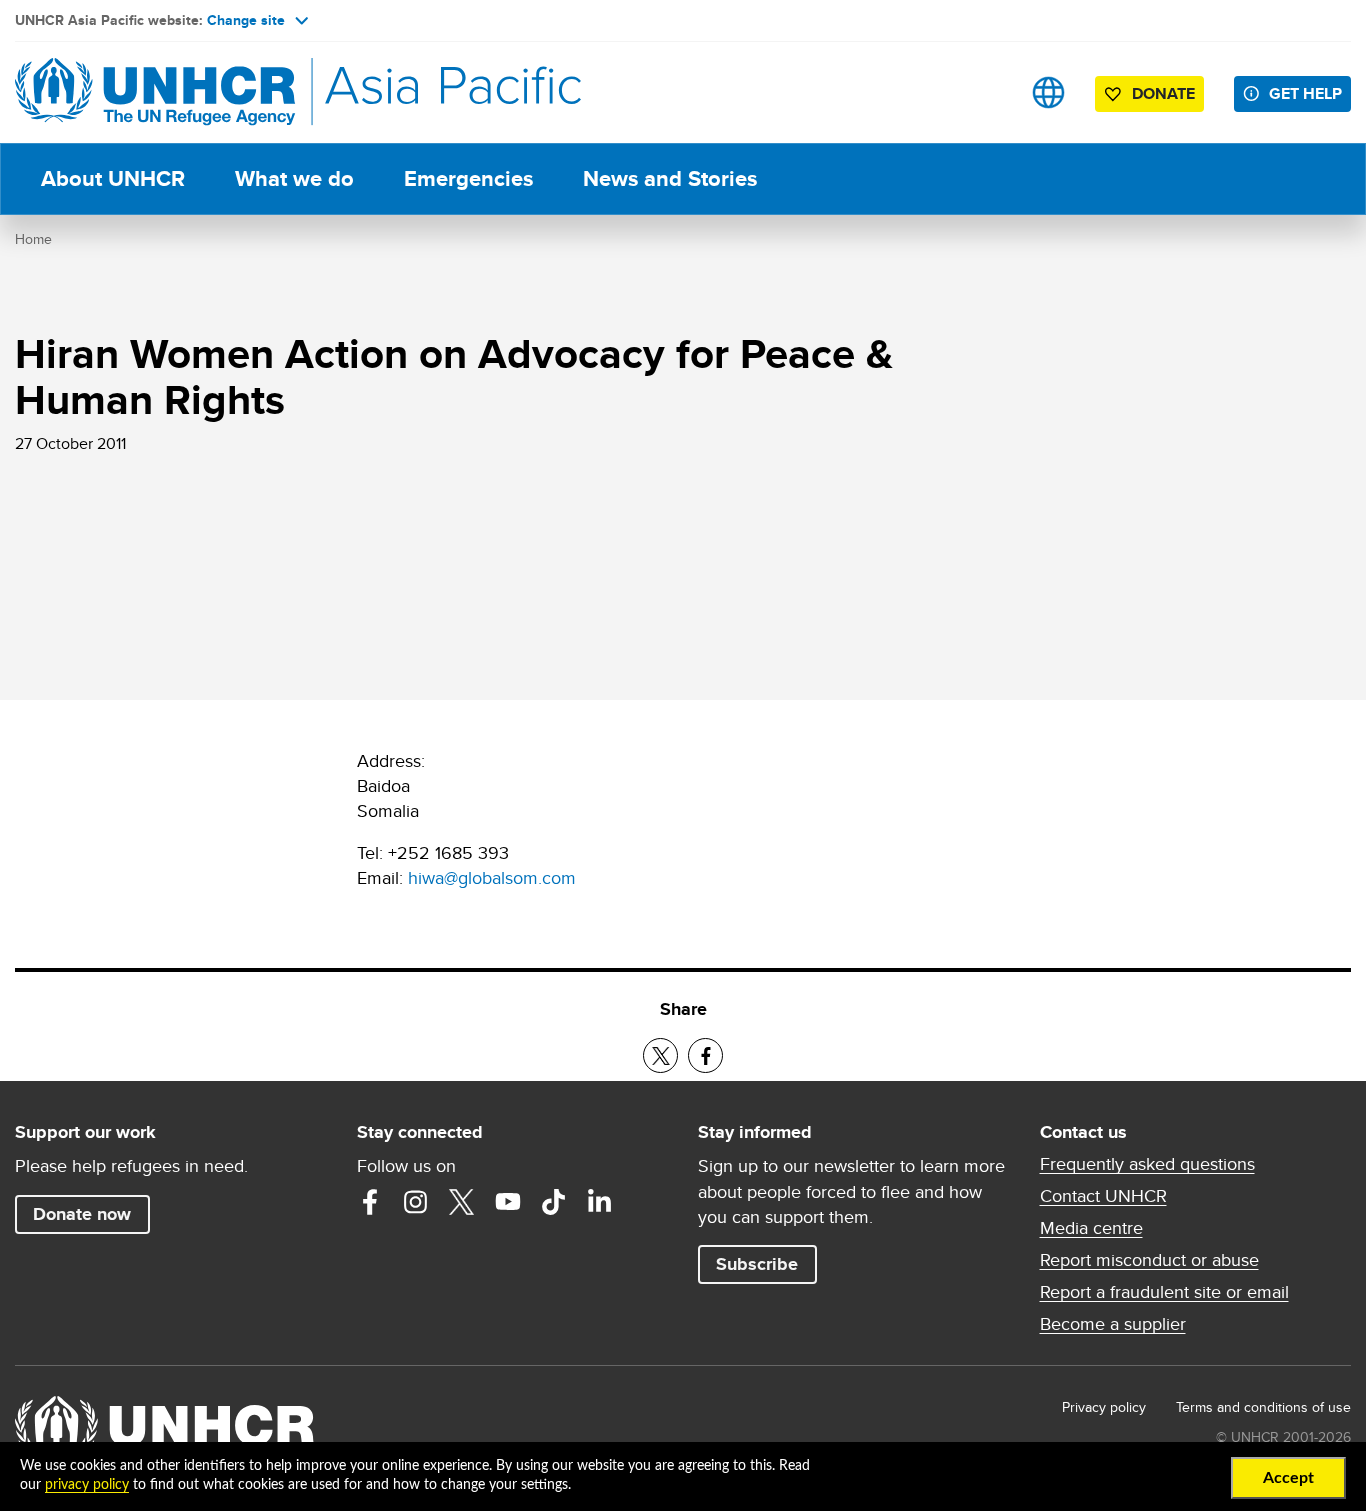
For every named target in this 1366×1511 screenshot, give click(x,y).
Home (33, 239)
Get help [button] (1305, 93)
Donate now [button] (82, 1214)
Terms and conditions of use (1263, 1407)
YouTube (508, 1202)
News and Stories (670, 178)
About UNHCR (113, 178)
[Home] (155, 92)
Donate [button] (1163, 93)
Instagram (416, 1202)
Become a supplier (1113, 1324)
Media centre (1091, 1228)
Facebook (370, 1202)
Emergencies (468, 178)
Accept (1288, 1478)
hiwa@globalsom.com (492, 877)
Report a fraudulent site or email (1164, 1292)
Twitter (462, 1202)
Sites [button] (1048, 92)
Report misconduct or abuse (1149, 1260)
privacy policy (87, 1485)
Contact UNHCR (1103, 1196)
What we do (294, 178)
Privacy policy (1104, 1407)
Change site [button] (246, 20)
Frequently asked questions (1147, 1164)
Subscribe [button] (757, 1264)
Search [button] (985, 92)
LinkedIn (600, 1202)
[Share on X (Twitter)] (660, 1055)
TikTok (554, 1202)
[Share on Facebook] (705, 1055)
